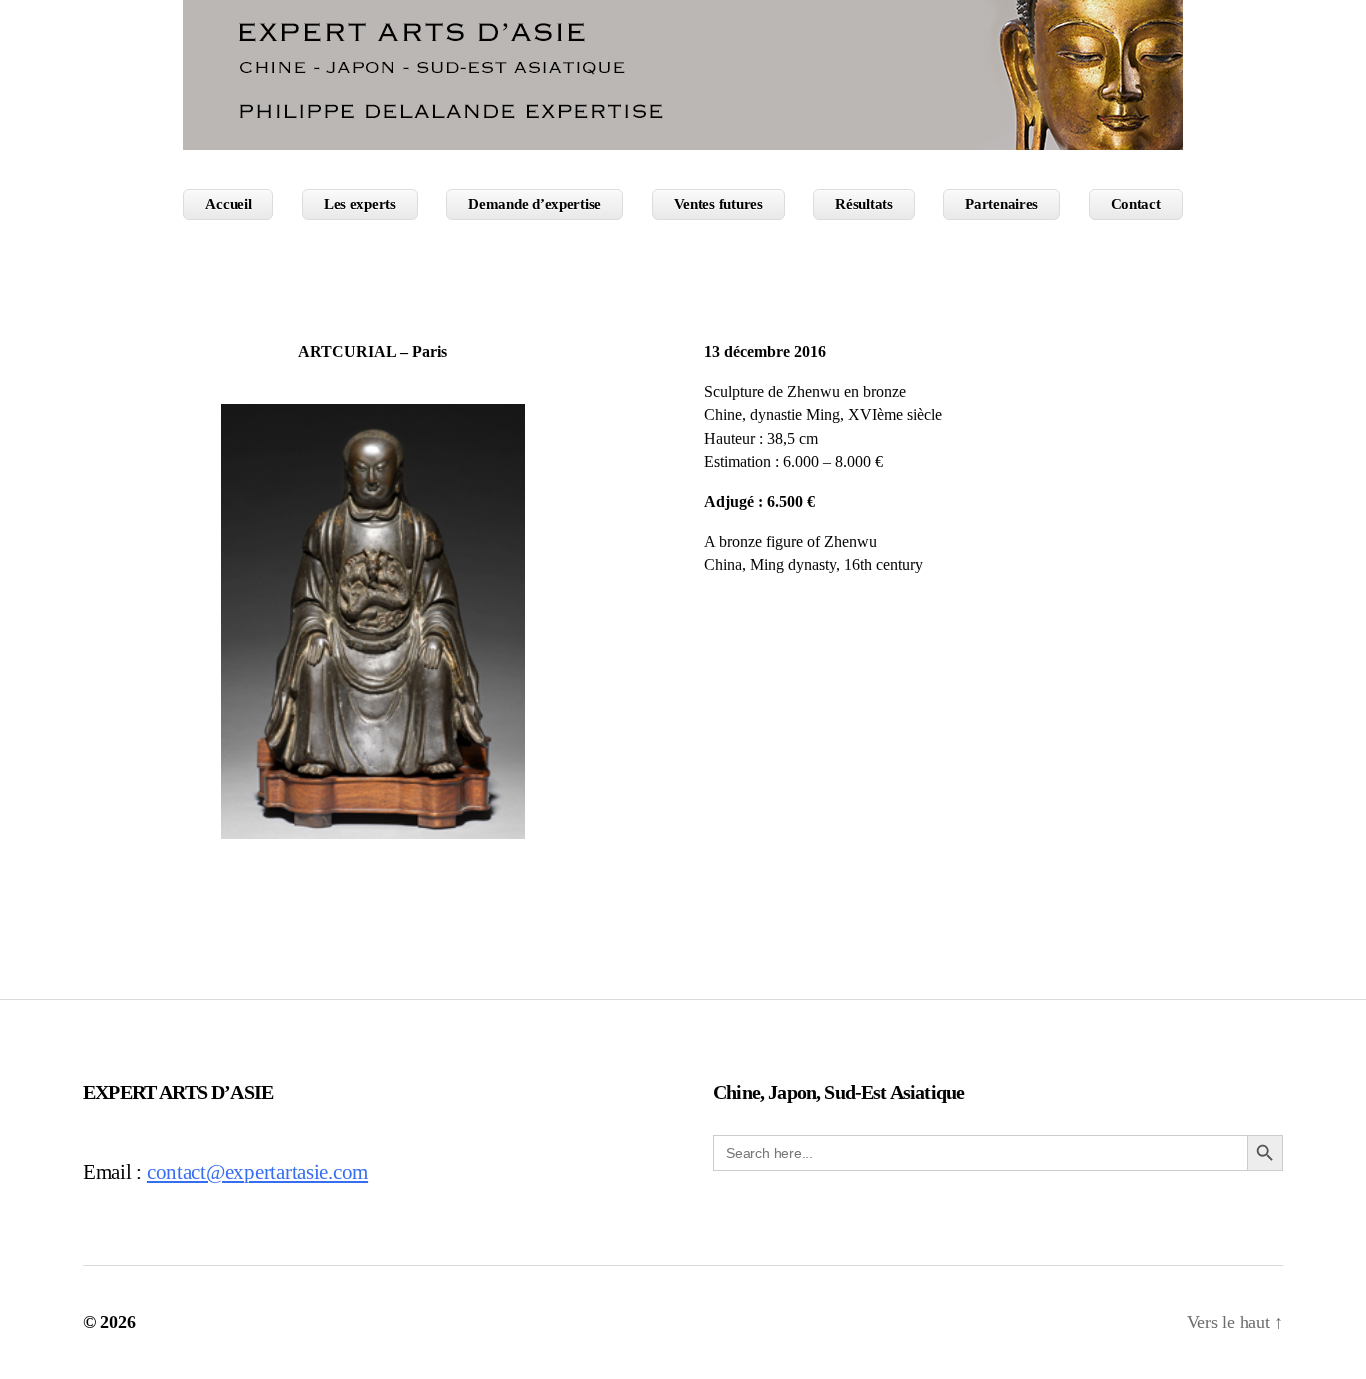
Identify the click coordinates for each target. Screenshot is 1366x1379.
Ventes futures (718, 204)
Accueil (228, 204)
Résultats (864, 204)
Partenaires (1001, 204)
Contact (1136, 204)
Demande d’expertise (534, 204)
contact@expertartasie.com (257, 1172)
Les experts (360, 204)
